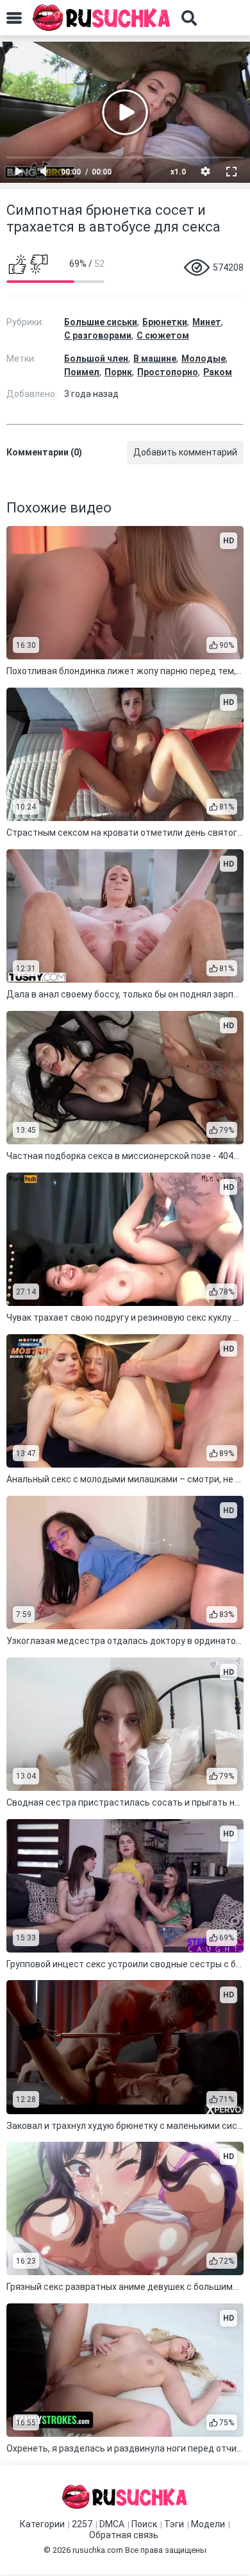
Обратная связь (124, 2535)
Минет (207, 322)
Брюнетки (165, 322)
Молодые (204, 359)
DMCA (112, 2524)
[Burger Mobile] (14, 18)
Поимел (82, 372)
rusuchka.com (98, 2550)
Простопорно (168, 372)
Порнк (118, 372)
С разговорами (98, 335)
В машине (155, 359)
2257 (82, 2524)
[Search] (189, 18)
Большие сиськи (101, 322)
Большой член (96, 359)
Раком (218, 372)
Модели (208, 2524)
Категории (42, 2524)
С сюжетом (163, 335)
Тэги (174, 2524)
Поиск (144, 2524)
